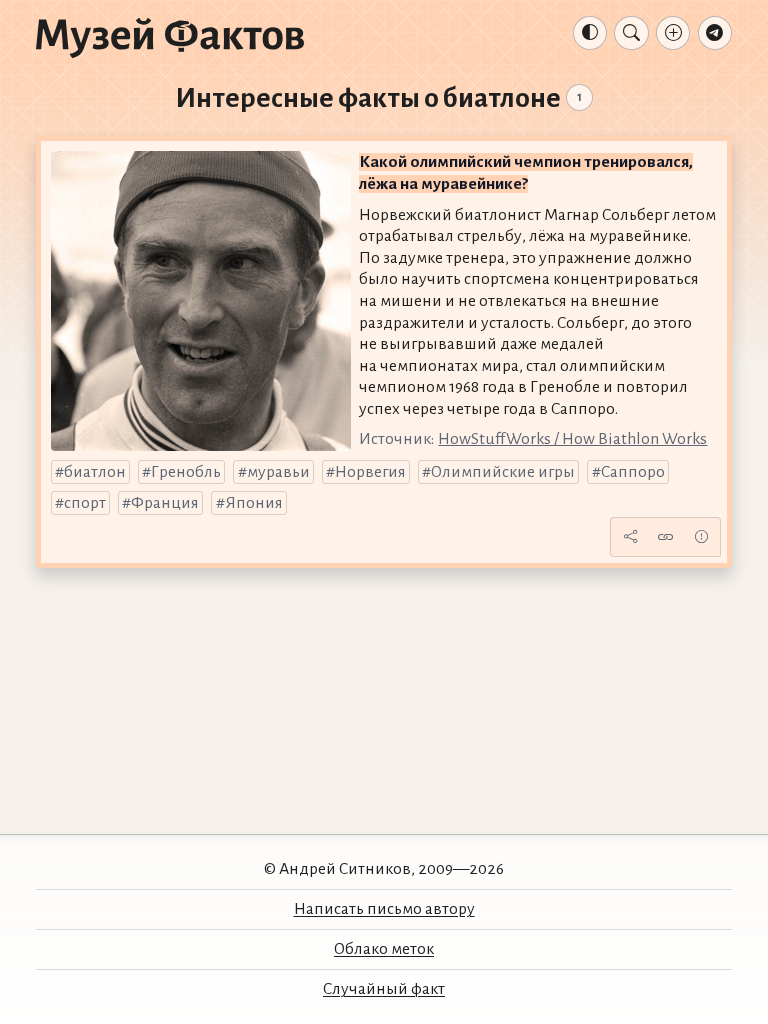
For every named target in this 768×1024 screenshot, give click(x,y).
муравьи (278, 472)
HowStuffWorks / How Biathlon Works (572, 439)
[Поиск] (631, 33)
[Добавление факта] (673, 33)
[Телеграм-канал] (715, 33)
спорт (85, 503)
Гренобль (186, 472)
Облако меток (384, 949)
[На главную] (170, 37)
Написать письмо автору (384, 909)
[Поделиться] (630, 537)
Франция (165, 503)
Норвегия (370, 472)
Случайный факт (384, 989)
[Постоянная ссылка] (666, 537)
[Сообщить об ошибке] (701, 537)
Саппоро (633, 472)
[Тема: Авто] (590, 33)
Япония (254, 503)
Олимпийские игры (503, 472)
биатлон (95, 472)
